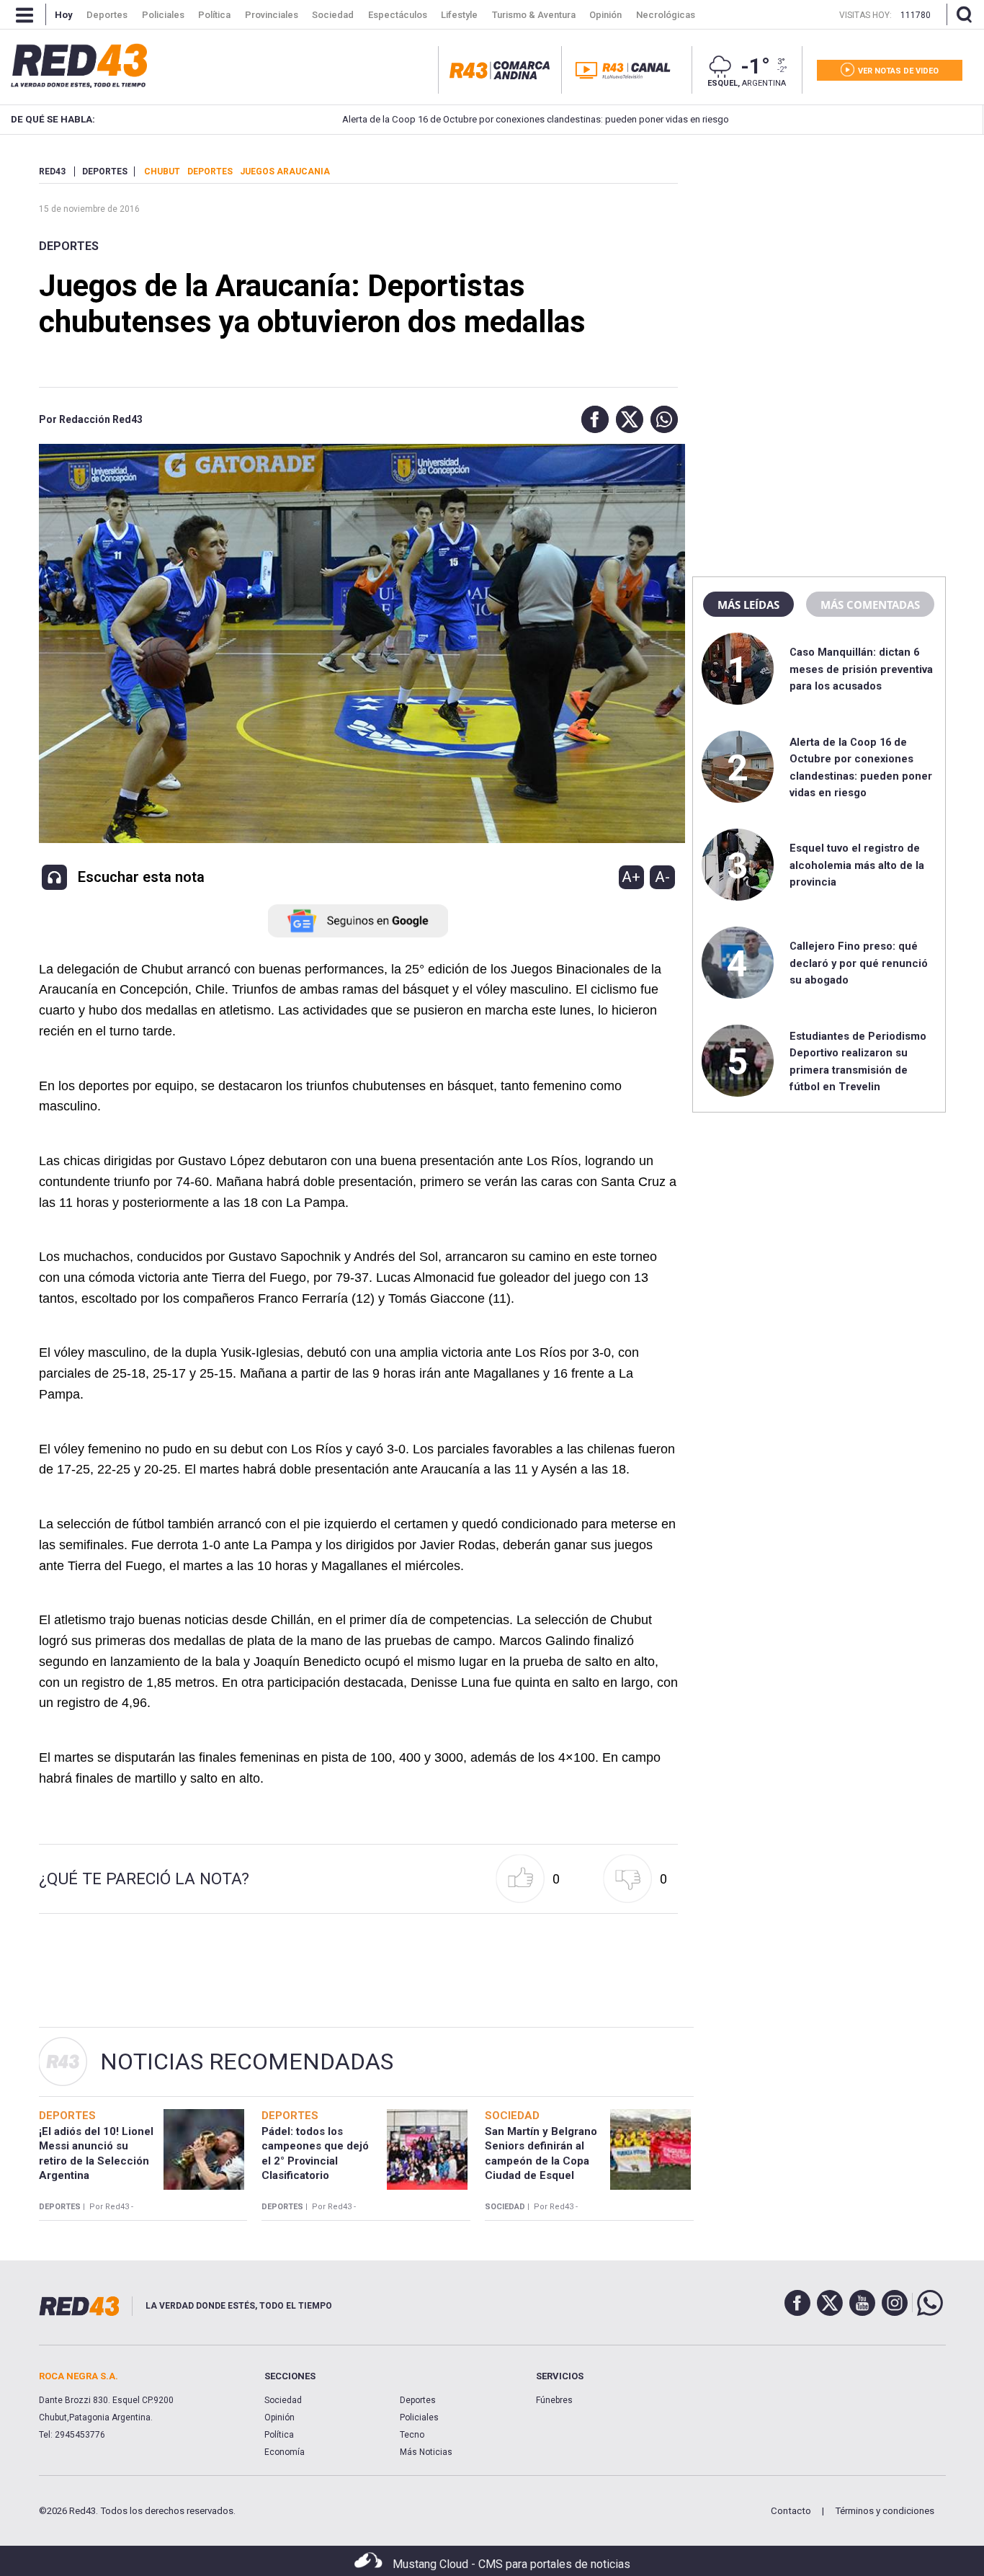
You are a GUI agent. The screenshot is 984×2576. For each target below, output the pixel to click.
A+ (631, 877)
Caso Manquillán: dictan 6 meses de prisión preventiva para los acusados (861, 669)
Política (279, 2435)
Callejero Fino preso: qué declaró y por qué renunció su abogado (859, 963)
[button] (591, 419)
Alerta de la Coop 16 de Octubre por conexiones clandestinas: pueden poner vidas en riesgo (469, 119)
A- (662, 877)
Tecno (412, 2435)
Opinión (279, 2417)
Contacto (791, 2511)
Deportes (69, 246)
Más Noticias (426, 2452)
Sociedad (283, 2400)
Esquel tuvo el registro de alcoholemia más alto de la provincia (857, 865)
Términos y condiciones (885, 2511)
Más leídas (748, 605)
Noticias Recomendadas (247, 2062)
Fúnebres (554, 2400)
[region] (819, 256)
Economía (285, 2452)
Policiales (419, 2417)
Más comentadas (870, 605)
